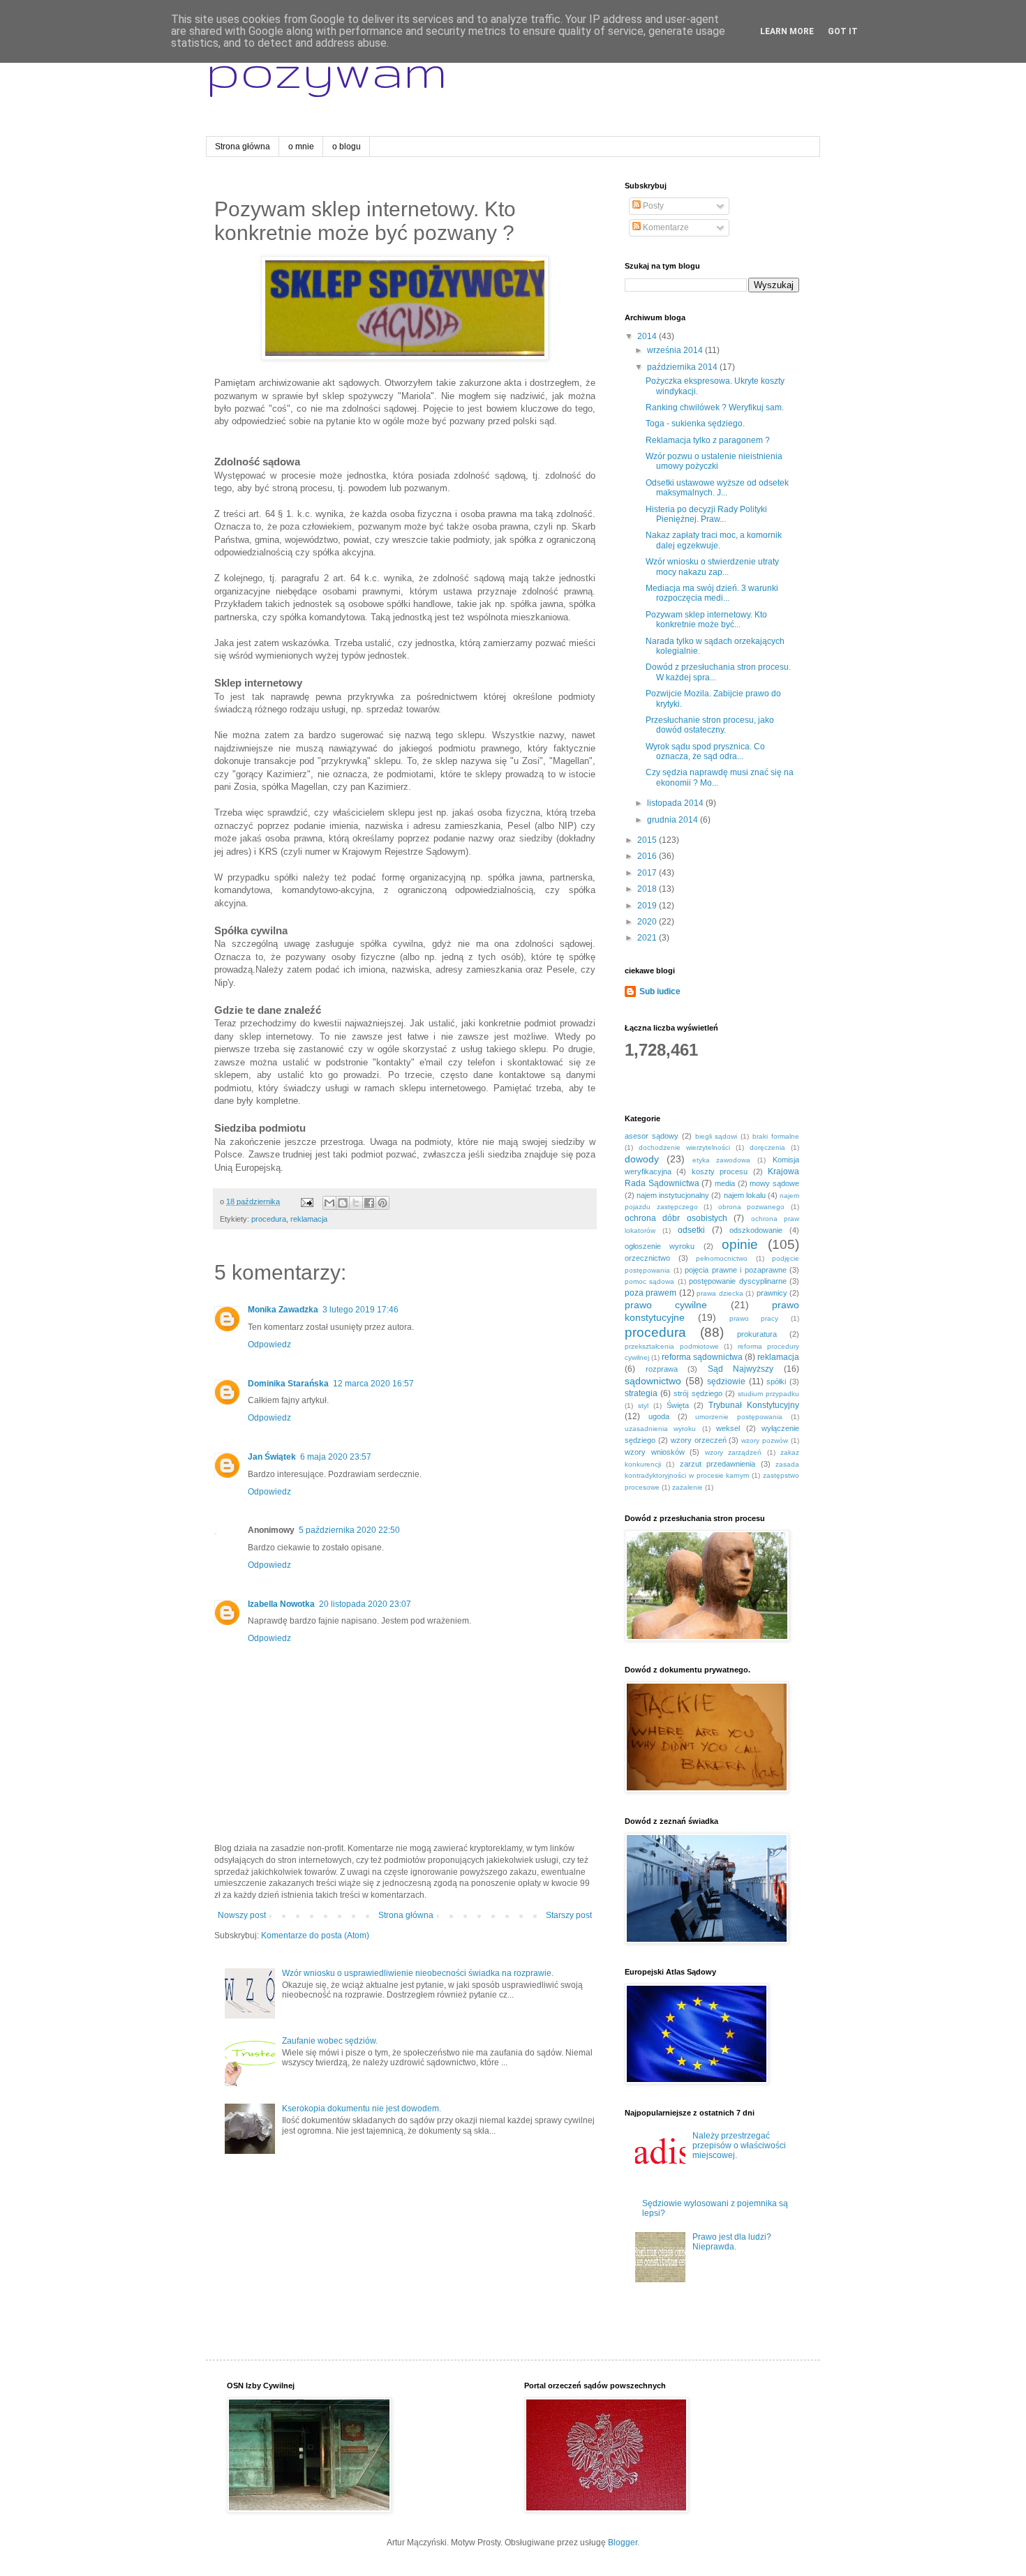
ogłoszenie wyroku (660, 1246)
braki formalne (776, 1136)
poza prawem (650, 1293)
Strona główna (243, 147)
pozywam (327, 70)
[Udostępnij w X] (356, 1203)
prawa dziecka (720, 1293)
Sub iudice (660, 991)
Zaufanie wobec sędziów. (330, 2041)
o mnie (301, 147)
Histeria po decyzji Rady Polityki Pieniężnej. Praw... (706, 514)
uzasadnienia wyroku (660, 1429)
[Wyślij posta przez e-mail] (306, 1201)
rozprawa (662, 1369)
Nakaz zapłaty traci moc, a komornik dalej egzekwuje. (714, 540)
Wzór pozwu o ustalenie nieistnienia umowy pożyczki (714, 461)
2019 (648, 906)
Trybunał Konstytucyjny (754, 1405)
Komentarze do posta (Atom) (315, 1935)
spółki (776, 1381)
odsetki (691, 1230)
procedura (269, 1219)
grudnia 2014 (674, 820)
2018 (648, 889)
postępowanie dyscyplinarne (737, 1281)
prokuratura (757, 1334)
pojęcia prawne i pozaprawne (736, 1270)
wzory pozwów (765, 1440)
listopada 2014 (676, 803)
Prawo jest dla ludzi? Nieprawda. (732, 2242)
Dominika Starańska (288, 1384)
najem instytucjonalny (673, 1195)
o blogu (347, 147)
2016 (648, 856)
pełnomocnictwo (722, 1258)
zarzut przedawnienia (718, 1464)
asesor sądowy (652, 1136)
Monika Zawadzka (283, 1310)
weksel (728, 1428)
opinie (740, 1244)
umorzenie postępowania (739, 1417)
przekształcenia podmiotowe (672, 1346)
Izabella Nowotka (281, 1604)
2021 (648, 938)
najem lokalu (745, 1195)
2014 (648, 336)
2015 (648, 840)
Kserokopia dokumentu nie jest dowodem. (362, 2109)
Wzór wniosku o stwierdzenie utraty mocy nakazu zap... (712, 567)
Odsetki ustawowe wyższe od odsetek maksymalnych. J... (717, 488)
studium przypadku (768, 1394)
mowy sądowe (774, 1183)
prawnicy (772, 1293)
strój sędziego (698, 1393)
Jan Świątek (272, 1457)
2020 (648, 922)
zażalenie (687, 1487)
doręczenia (767, 1147)
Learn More (787, 31)
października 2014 (683, 367)
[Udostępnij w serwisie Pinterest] (382, 1203)
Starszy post (569, 1915)
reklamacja (309, 1219)
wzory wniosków (655, 1452)
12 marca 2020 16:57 (373, 1384)
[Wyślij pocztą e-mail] (329, 1203)
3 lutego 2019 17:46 (360, 1310)
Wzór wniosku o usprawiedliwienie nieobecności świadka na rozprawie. (418, 1973)
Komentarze (665, 227)
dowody (642, 1159)
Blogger (623, 2543)
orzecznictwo (647, 1258)
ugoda (659, 1416)
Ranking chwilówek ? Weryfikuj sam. (715, 407)
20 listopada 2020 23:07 (365, 1604)
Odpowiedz (269, 1345)
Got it (843, 31)
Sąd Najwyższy (741, 1369)
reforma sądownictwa (702, 1357)
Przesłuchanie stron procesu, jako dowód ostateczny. (710, 725)
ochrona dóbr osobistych (676, 1218)
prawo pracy (754, 1318)
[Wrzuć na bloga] (343, 1203)
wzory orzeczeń (699, 1440)
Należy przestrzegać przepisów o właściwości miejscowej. (739, 2146)
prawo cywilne (666, 1305)
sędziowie (726, 1381)
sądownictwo (653, 1381)
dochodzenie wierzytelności (684, 1147)
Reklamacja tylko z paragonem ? (708, 440)
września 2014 (676, 350)
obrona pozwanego (752, 1207)
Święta (678, 1405)
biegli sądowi (716, 1136)
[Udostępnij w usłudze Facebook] (369, 1203)
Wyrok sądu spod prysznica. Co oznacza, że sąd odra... (705, 751)
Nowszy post (242, 1915)
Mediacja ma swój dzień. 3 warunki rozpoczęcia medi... (712, 593)
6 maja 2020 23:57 (336, 1457)
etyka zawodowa (722, 1160)
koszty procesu (720, 1171)
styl (643, 1406)
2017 (648, 873)
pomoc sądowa (649, 1281)
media (725, 1183)
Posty (652, 206)
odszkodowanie (756, 1230)
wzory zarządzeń (734, 1452)
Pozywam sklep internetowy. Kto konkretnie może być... (706, 620)
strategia (641, 1393)
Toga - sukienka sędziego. (695, 424)
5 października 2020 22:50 (349, 1530)
